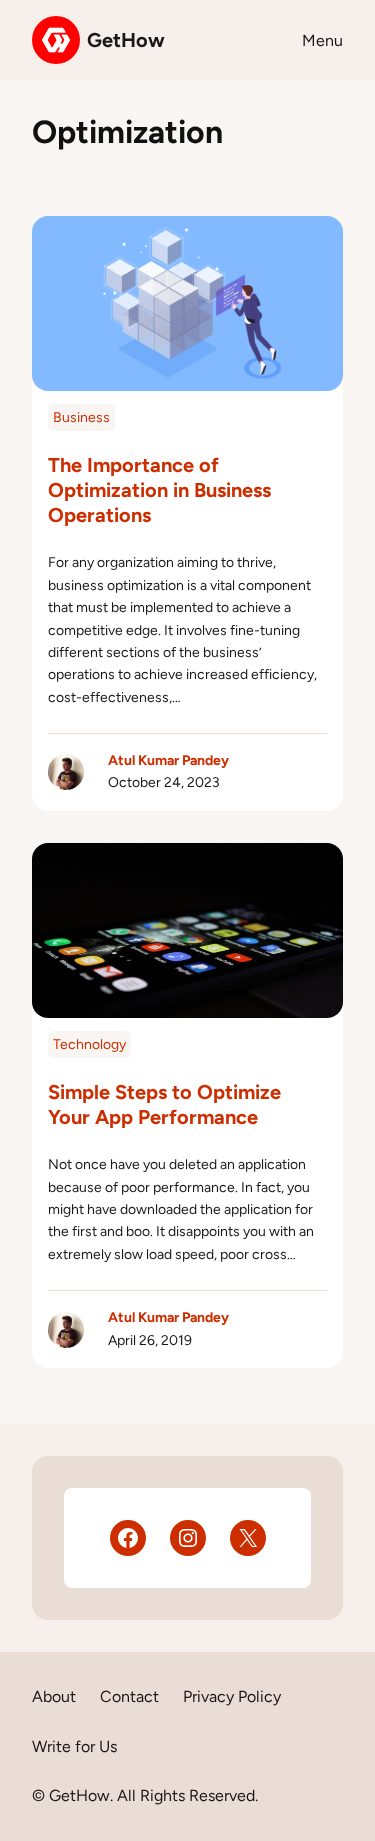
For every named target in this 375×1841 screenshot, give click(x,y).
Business (81, 417)
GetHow (126, 40)
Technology (89, 1044)
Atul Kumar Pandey (168, 760)
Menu (322, 40)
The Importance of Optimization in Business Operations (159, 490)
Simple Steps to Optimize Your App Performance (164, 1104)
